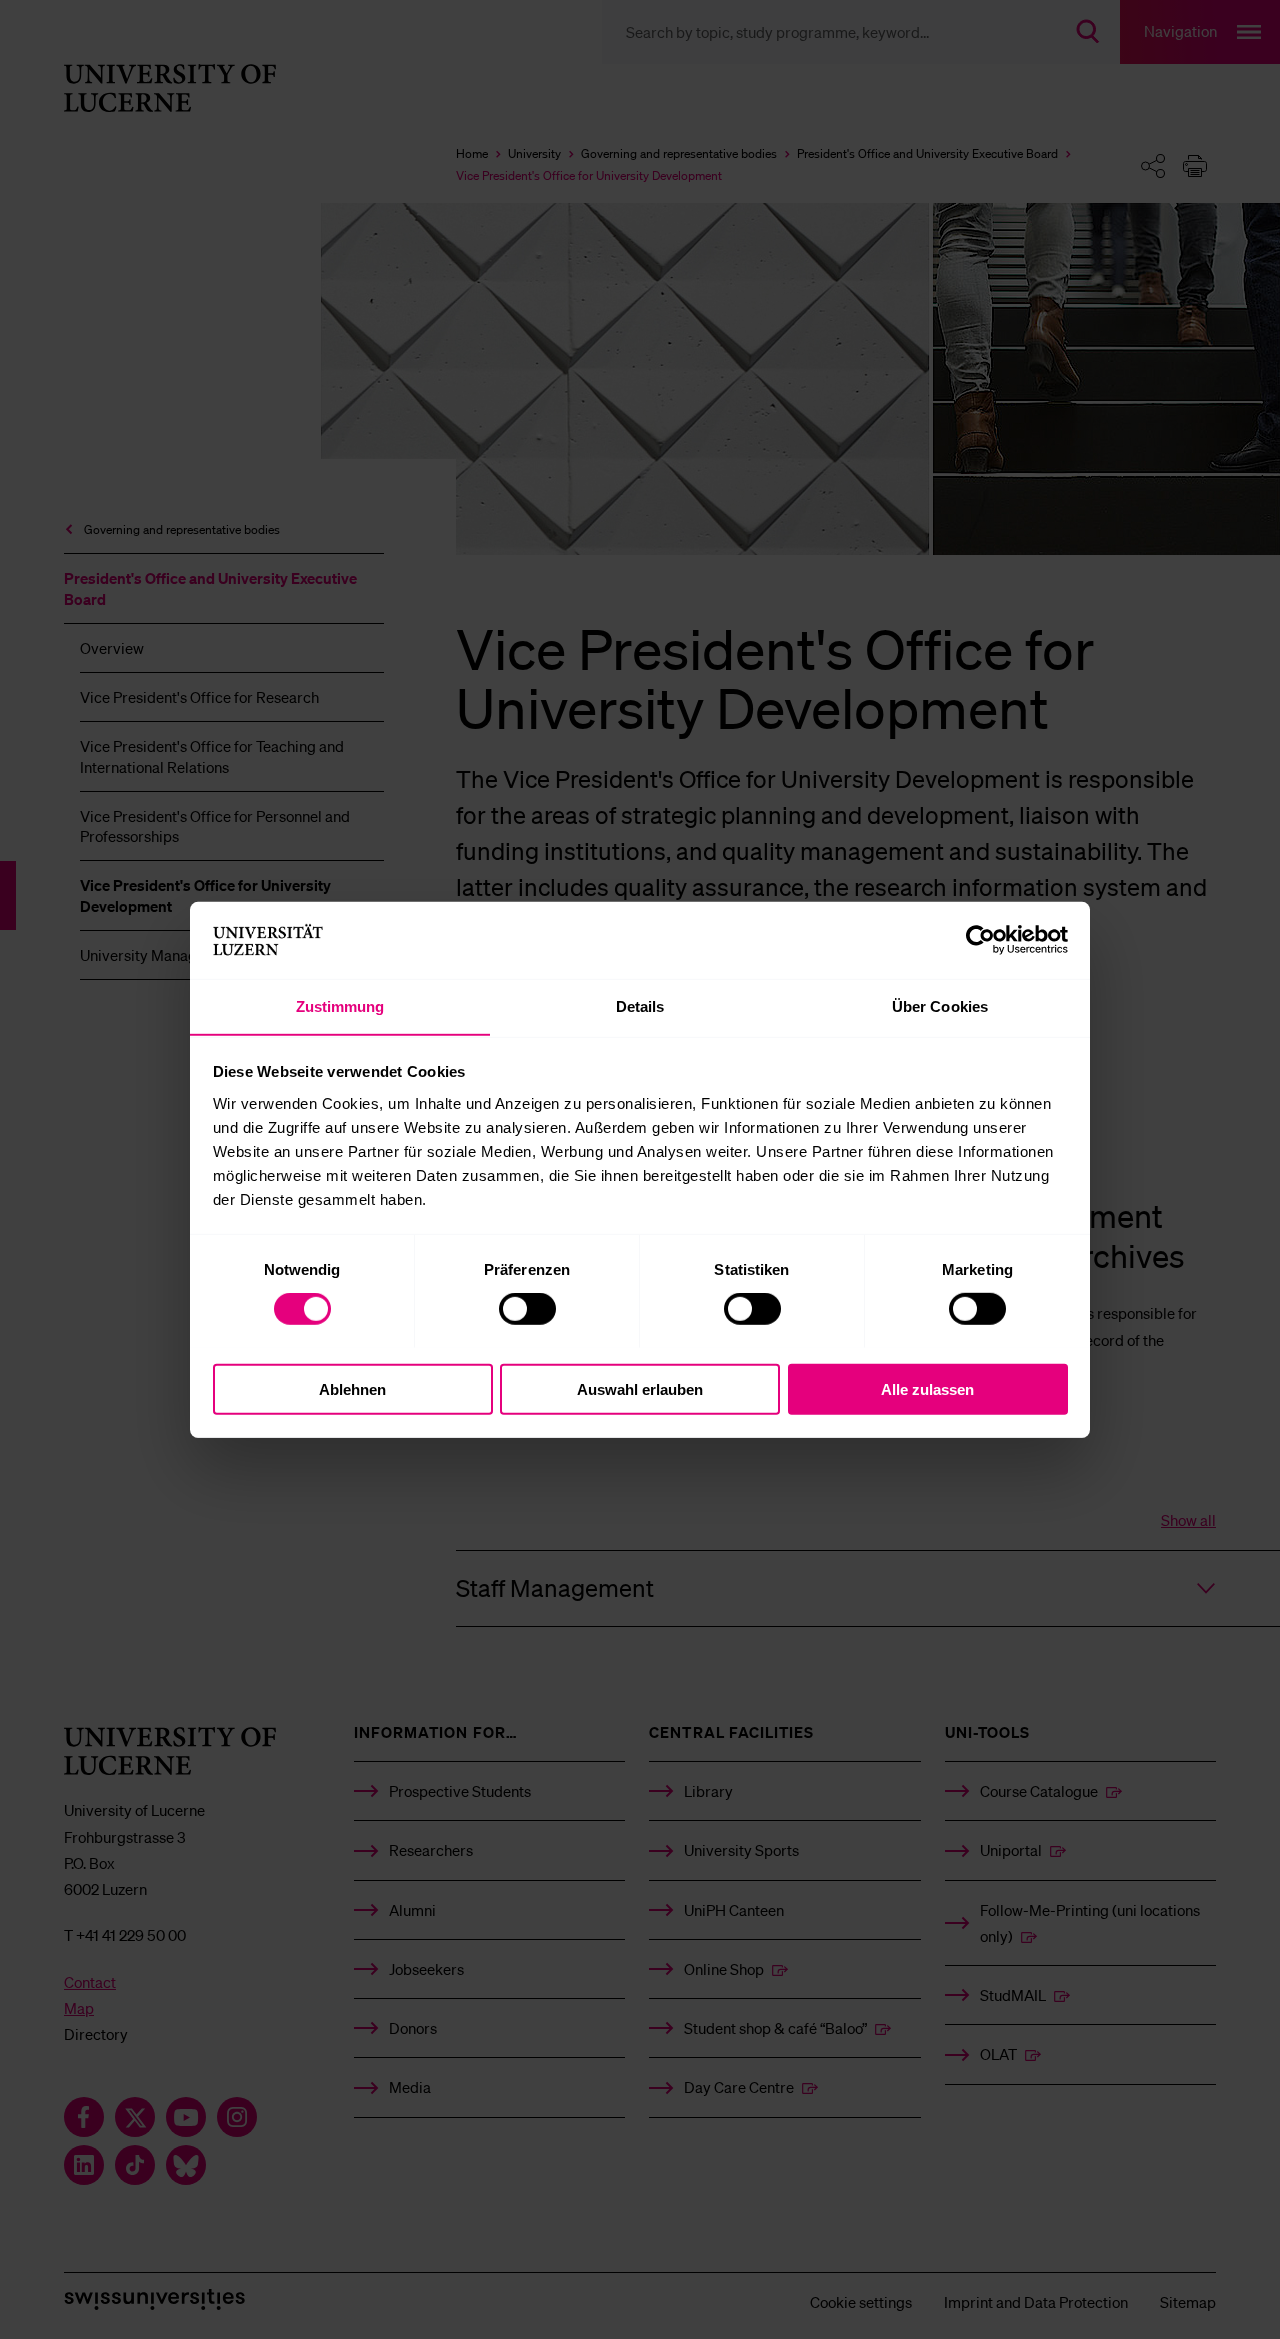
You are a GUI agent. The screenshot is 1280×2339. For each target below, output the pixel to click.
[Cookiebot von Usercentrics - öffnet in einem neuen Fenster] (980, 940)
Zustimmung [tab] (340, 1005)
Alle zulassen (927, 1388)
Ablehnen (352, 1388)
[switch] (527, 1308)
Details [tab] (640, 1005)
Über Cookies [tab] (940, 1005)
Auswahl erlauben (640, 1388)
